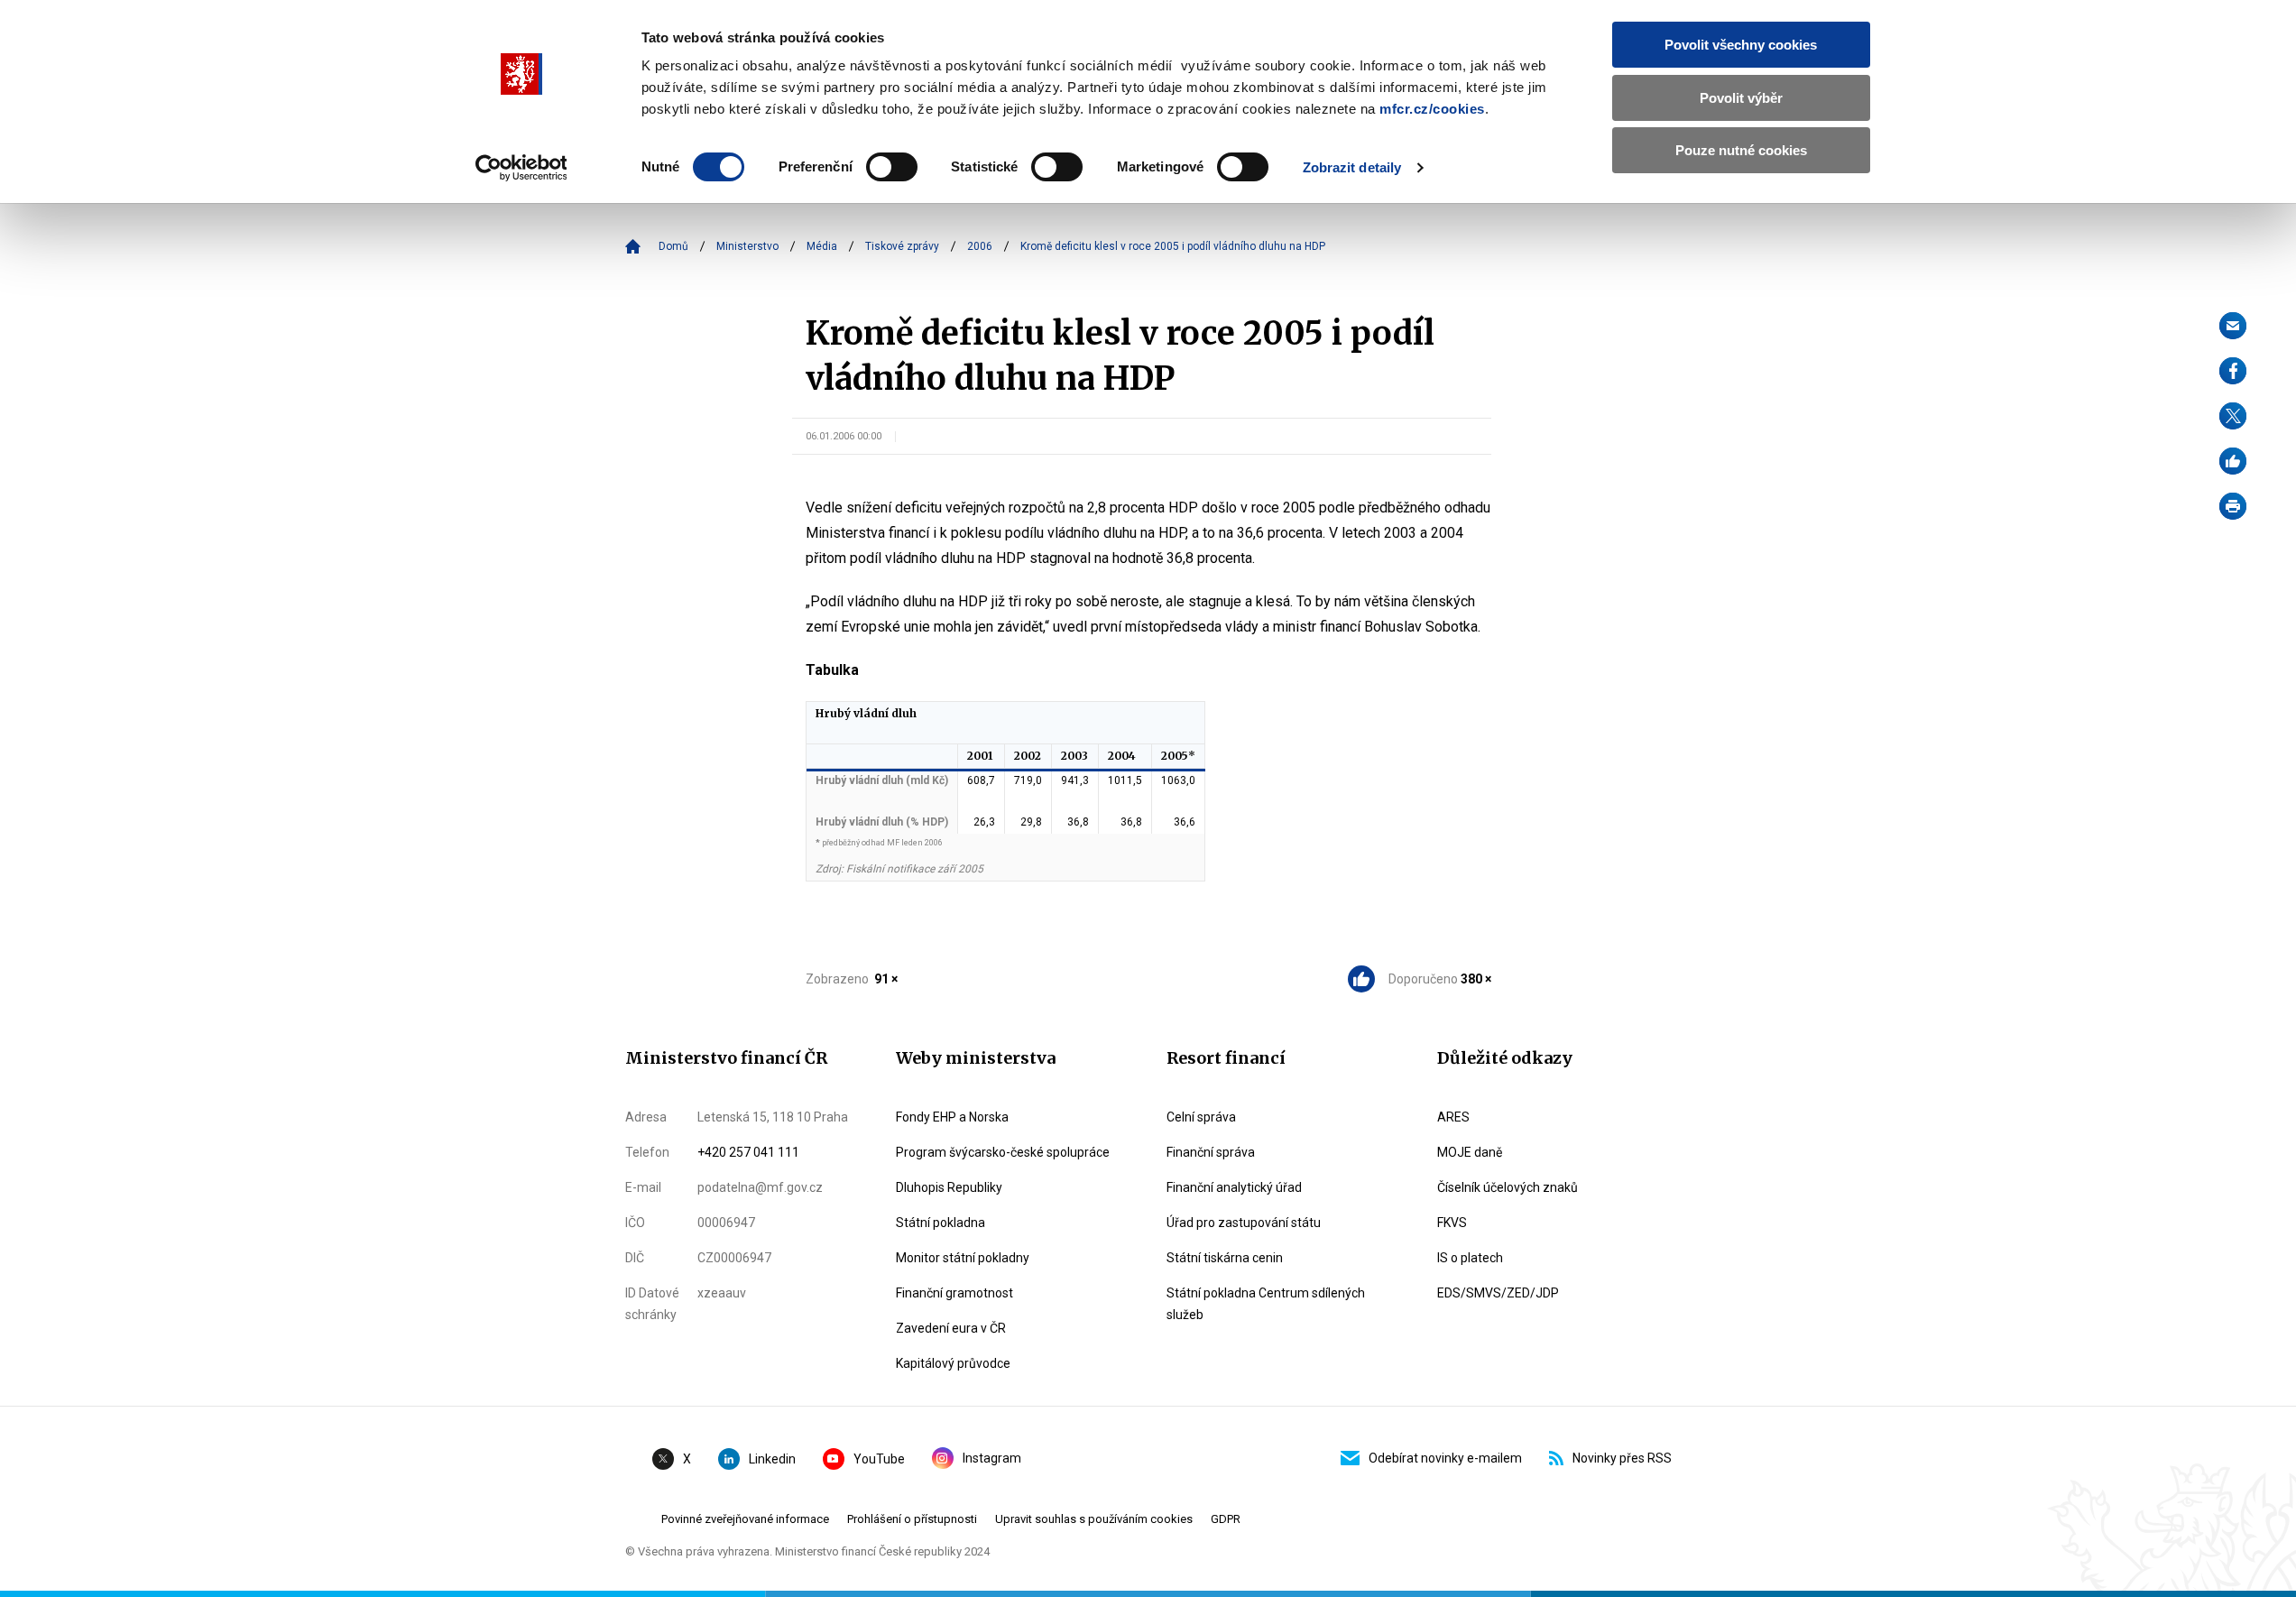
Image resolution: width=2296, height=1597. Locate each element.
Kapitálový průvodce (953, 1363)
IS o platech (1470, 1258)
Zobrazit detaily (1352, 167)
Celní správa (1201, 1117)
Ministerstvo (747, 246)
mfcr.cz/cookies (1432, 109)
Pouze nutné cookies (1741, 150)
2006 (980, 246)
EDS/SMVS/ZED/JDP (1498, 1293)
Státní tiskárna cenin (1225, 1258)
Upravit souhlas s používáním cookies (1094, 1519)
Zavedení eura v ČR (951, 1328)
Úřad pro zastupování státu (1244, 1223)
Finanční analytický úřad (1234, 1187)
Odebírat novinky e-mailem (1445, 1458)
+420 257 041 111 (748, 1152)
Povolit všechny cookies (1741, 45)
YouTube (879, 1459)
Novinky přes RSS (1622, 1458)
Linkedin (772, 1459)
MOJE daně (1470, 1152)
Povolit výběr (1741, 98)
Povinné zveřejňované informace (745, 1519)
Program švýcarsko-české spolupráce (1003, 1152)
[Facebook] (2233, 371)
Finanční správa (1211, 1152)
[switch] (892, 167)
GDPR (1226, 1519)
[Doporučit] (2233, 461)
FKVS (1452, 1223)
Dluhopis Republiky (949, 1187)
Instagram (992, 1458)
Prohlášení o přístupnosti (912, 1519)
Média (822, 246)
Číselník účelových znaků (1508, 1187)
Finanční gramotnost (954, 1293)
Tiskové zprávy (902, 246)
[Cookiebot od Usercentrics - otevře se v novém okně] (521, 168)
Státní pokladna (941, 1223)
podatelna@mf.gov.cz (760, 1187)
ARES (1453, 1117)
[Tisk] (2233, 506)
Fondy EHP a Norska (952, 1117)
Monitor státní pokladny (963, 1258)
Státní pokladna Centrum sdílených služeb (1266, 1304)
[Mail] (2233, 326)
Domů (673, 246)
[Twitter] (2233, 416)
